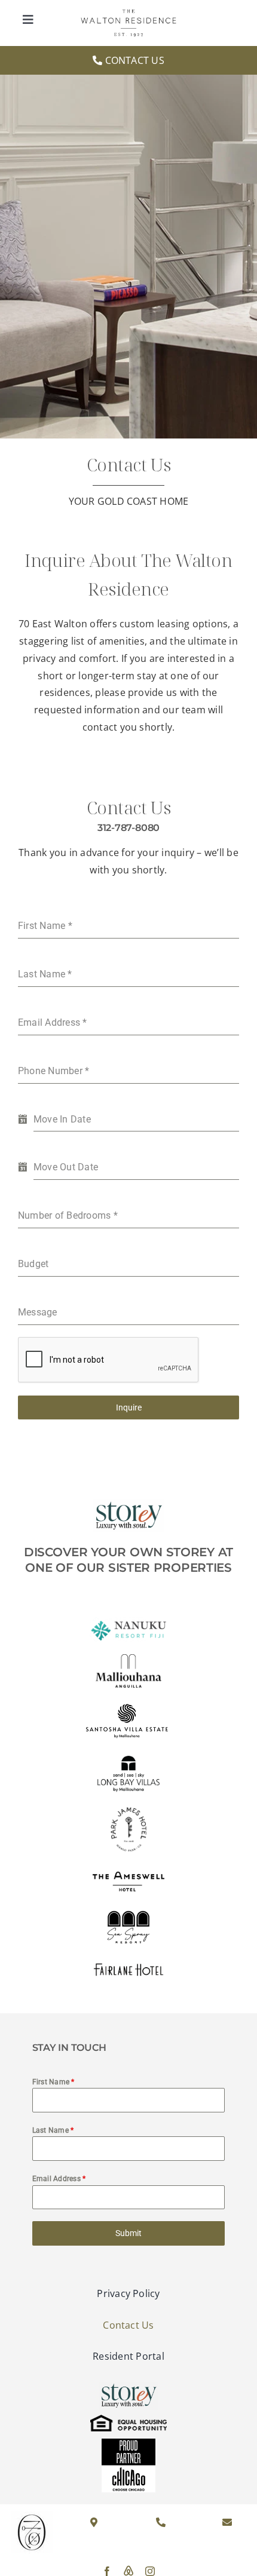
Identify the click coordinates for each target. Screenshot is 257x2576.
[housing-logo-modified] (129, 2419)
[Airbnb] (128, 2571)
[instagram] (150, 2571)
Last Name (53, 2130)
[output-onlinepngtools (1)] (128, 1875)
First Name (53, 2082)
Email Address (59, 2179)
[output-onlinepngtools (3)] (128, 1968)
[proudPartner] (128, 2443)
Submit (128, 2233)
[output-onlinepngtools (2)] (128, 1901)
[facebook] (107, 2571)
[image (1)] (128, 14)
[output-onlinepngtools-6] (128, 1810)
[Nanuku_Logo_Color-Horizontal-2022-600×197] (128, 1620)
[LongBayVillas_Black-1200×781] (128, 1756)
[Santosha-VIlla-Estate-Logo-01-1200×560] (128, 1703)
